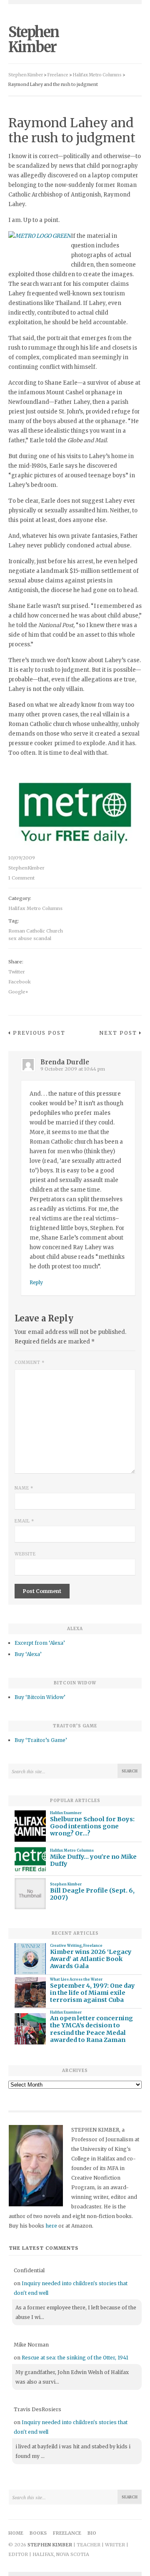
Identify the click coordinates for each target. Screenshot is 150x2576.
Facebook (20, 982)
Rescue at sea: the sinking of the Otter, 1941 (75, 2358)
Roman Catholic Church (36, 931)
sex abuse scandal (30, 938)
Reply (36, 1282)
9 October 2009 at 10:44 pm (73, 1069)
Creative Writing (66, 1946)
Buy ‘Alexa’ (28, 1654)
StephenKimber (26, 868)
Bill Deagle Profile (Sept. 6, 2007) (92, 1894)
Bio (92, 2533)
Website (25, 1554)
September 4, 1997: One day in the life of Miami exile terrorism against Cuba (92, 1993)
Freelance (93, 1946)
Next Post (118, 1033)
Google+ (18, 992)
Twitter (17, 972)
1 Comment (21, 878)
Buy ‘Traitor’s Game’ (41, 1740)
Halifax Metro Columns (35, 908)
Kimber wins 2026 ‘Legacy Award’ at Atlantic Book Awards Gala (91, 1959)
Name (24, 1488)
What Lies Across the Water (76, 1979)
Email (24, 1521)
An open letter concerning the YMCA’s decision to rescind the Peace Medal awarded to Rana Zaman (91, 2029)
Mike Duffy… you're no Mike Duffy (93, 1860)
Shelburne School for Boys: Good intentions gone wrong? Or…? (92, 1827)
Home (16, 2533)
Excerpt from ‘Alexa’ (40, 1643)
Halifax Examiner (66, 1813)
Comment (30, 1362)
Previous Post (39, 1033)
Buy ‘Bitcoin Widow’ (40, 1697)
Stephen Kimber (34, 40)
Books (38, 2533)
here (51, 2226)
